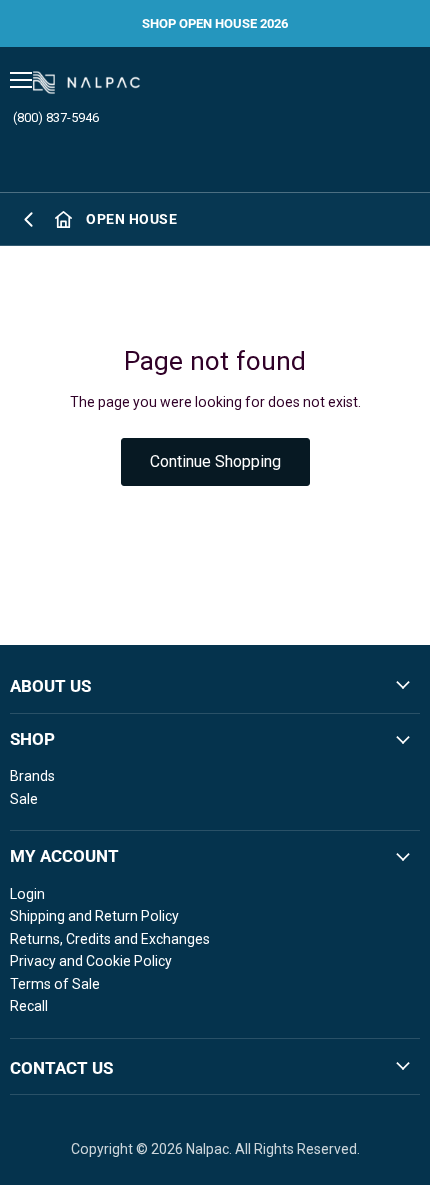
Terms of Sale (55, 984)
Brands (32, 776)
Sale (24, 799)
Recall (29, 1006)
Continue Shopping (215, 461)
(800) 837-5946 (56, 117)
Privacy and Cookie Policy (91, 961)
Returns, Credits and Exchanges (110, 939)
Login (27, 894)
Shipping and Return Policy (94, 916)
